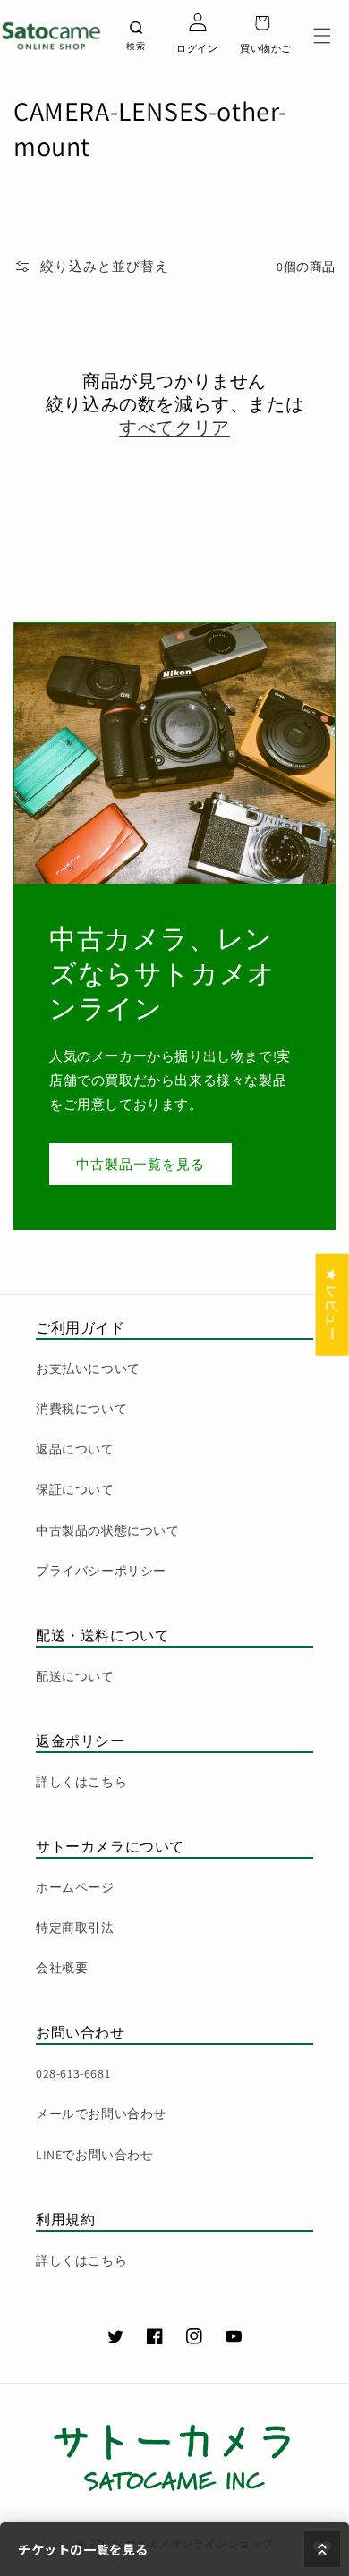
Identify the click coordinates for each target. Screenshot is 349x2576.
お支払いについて (88, 1368)
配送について (75, 1676)
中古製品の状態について (108, 1530)
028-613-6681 (73, 2073)
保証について (75, 1489)
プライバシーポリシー (101, 1571)
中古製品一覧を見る (140, 1164)
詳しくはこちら (81, 1782)
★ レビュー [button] (332, 1305)
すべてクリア (174, 428)
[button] (322, 36)
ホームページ (75, 1887)
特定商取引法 (75, 1928)
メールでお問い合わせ (101, 2114)
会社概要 (62, 1968)
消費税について (81, 1409)
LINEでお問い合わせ (95, 2155)
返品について (75, 1449)
